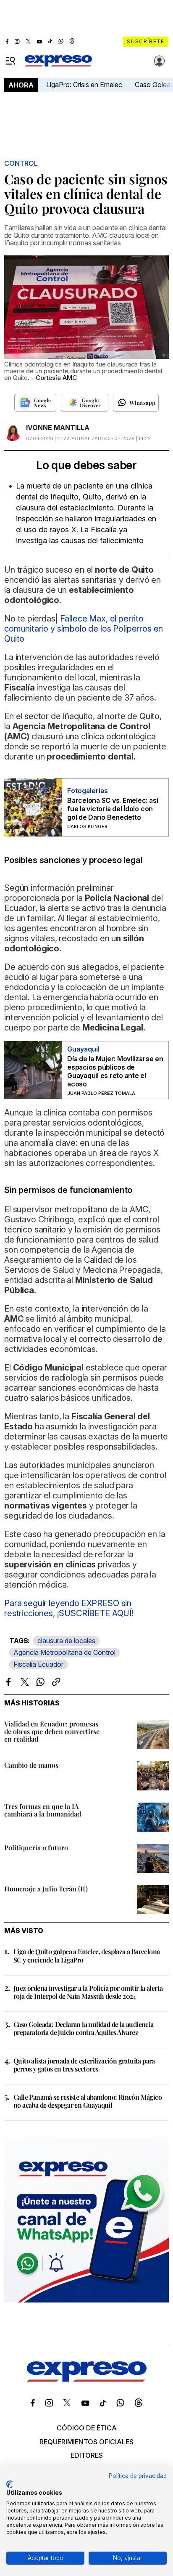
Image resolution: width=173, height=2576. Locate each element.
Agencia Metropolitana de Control (64, 1652)
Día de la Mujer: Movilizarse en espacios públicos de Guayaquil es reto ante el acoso (115, 1071)
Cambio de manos (31, 1765)
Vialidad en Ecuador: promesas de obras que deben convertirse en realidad (52, 1731)
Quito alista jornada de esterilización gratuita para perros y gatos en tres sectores (84, 2065)
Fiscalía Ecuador (38, 1664)
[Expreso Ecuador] (87, 2379)
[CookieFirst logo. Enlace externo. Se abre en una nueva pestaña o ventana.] (9, 2484)
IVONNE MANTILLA (58, 428)
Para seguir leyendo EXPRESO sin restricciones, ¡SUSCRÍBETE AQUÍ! (69, 1608)
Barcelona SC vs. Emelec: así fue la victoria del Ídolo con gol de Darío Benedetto (113, 809)
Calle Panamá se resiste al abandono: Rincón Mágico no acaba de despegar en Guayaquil (88, 2101)
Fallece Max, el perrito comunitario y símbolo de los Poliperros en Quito (84, 629)
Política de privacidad (138, 2476)
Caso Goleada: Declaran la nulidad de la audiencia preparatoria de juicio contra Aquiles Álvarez (84, 2028)
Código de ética (87, 2428)
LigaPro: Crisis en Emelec (84, 85)
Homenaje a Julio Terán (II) (46, 1889)
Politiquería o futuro (36, 1847)
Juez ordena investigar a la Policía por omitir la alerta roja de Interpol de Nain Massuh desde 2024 (88, 1992)
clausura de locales (66, 1641)
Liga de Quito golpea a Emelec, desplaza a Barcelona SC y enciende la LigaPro (86, 1955)
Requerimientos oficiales (86, 2442)
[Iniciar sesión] (160, 61)
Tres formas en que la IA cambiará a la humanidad (43, 1810)
